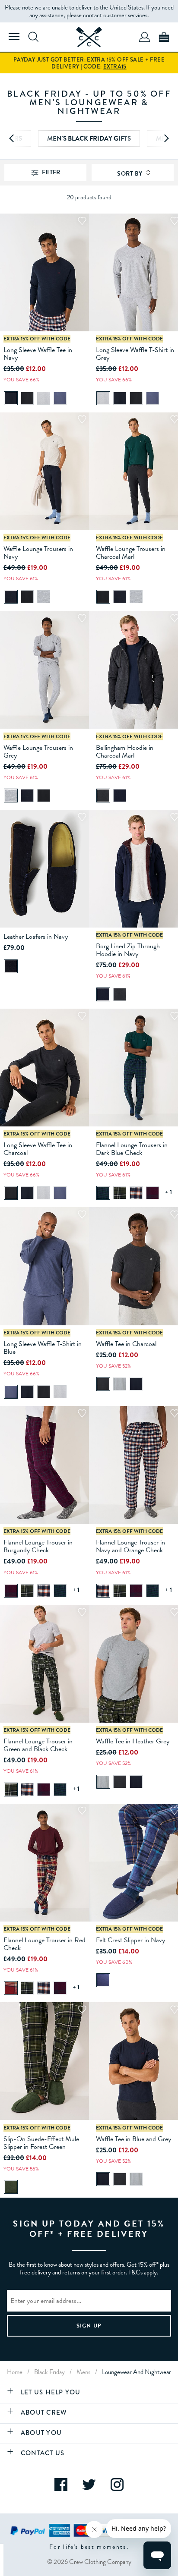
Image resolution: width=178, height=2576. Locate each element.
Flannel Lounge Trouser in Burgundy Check (38, 1546)
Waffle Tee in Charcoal (126, 1344)
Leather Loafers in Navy (36, 937)
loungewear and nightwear (137, 2372)
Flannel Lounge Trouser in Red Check (44, 1944)
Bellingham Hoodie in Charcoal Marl (125, 752)
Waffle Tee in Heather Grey (133, 1741)
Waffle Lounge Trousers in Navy (38, 553)
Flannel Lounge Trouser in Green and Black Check (38, 1745)
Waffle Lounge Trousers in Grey (38, 752)
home (15, 2372)
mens (83, 2372)
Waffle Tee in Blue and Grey (133, 2139)
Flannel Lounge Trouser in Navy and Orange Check (130, 1546)
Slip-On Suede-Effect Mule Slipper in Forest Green (41, 2143)
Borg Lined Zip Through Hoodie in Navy (128, 950)
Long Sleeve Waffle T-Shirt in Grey (135, 354)
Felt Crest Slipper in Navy (130, 1940)
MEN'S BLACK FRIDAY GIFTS (89, 138)
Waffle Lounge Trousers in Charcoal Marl (131, 553)
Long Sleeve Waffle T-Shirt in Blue (43, 1348)
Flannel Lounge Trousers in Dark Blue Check (132, 1149)
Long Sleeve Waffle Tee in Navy (38, 354)
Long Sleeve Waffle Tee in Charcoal (38, 1149)
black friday (49, 2372)
